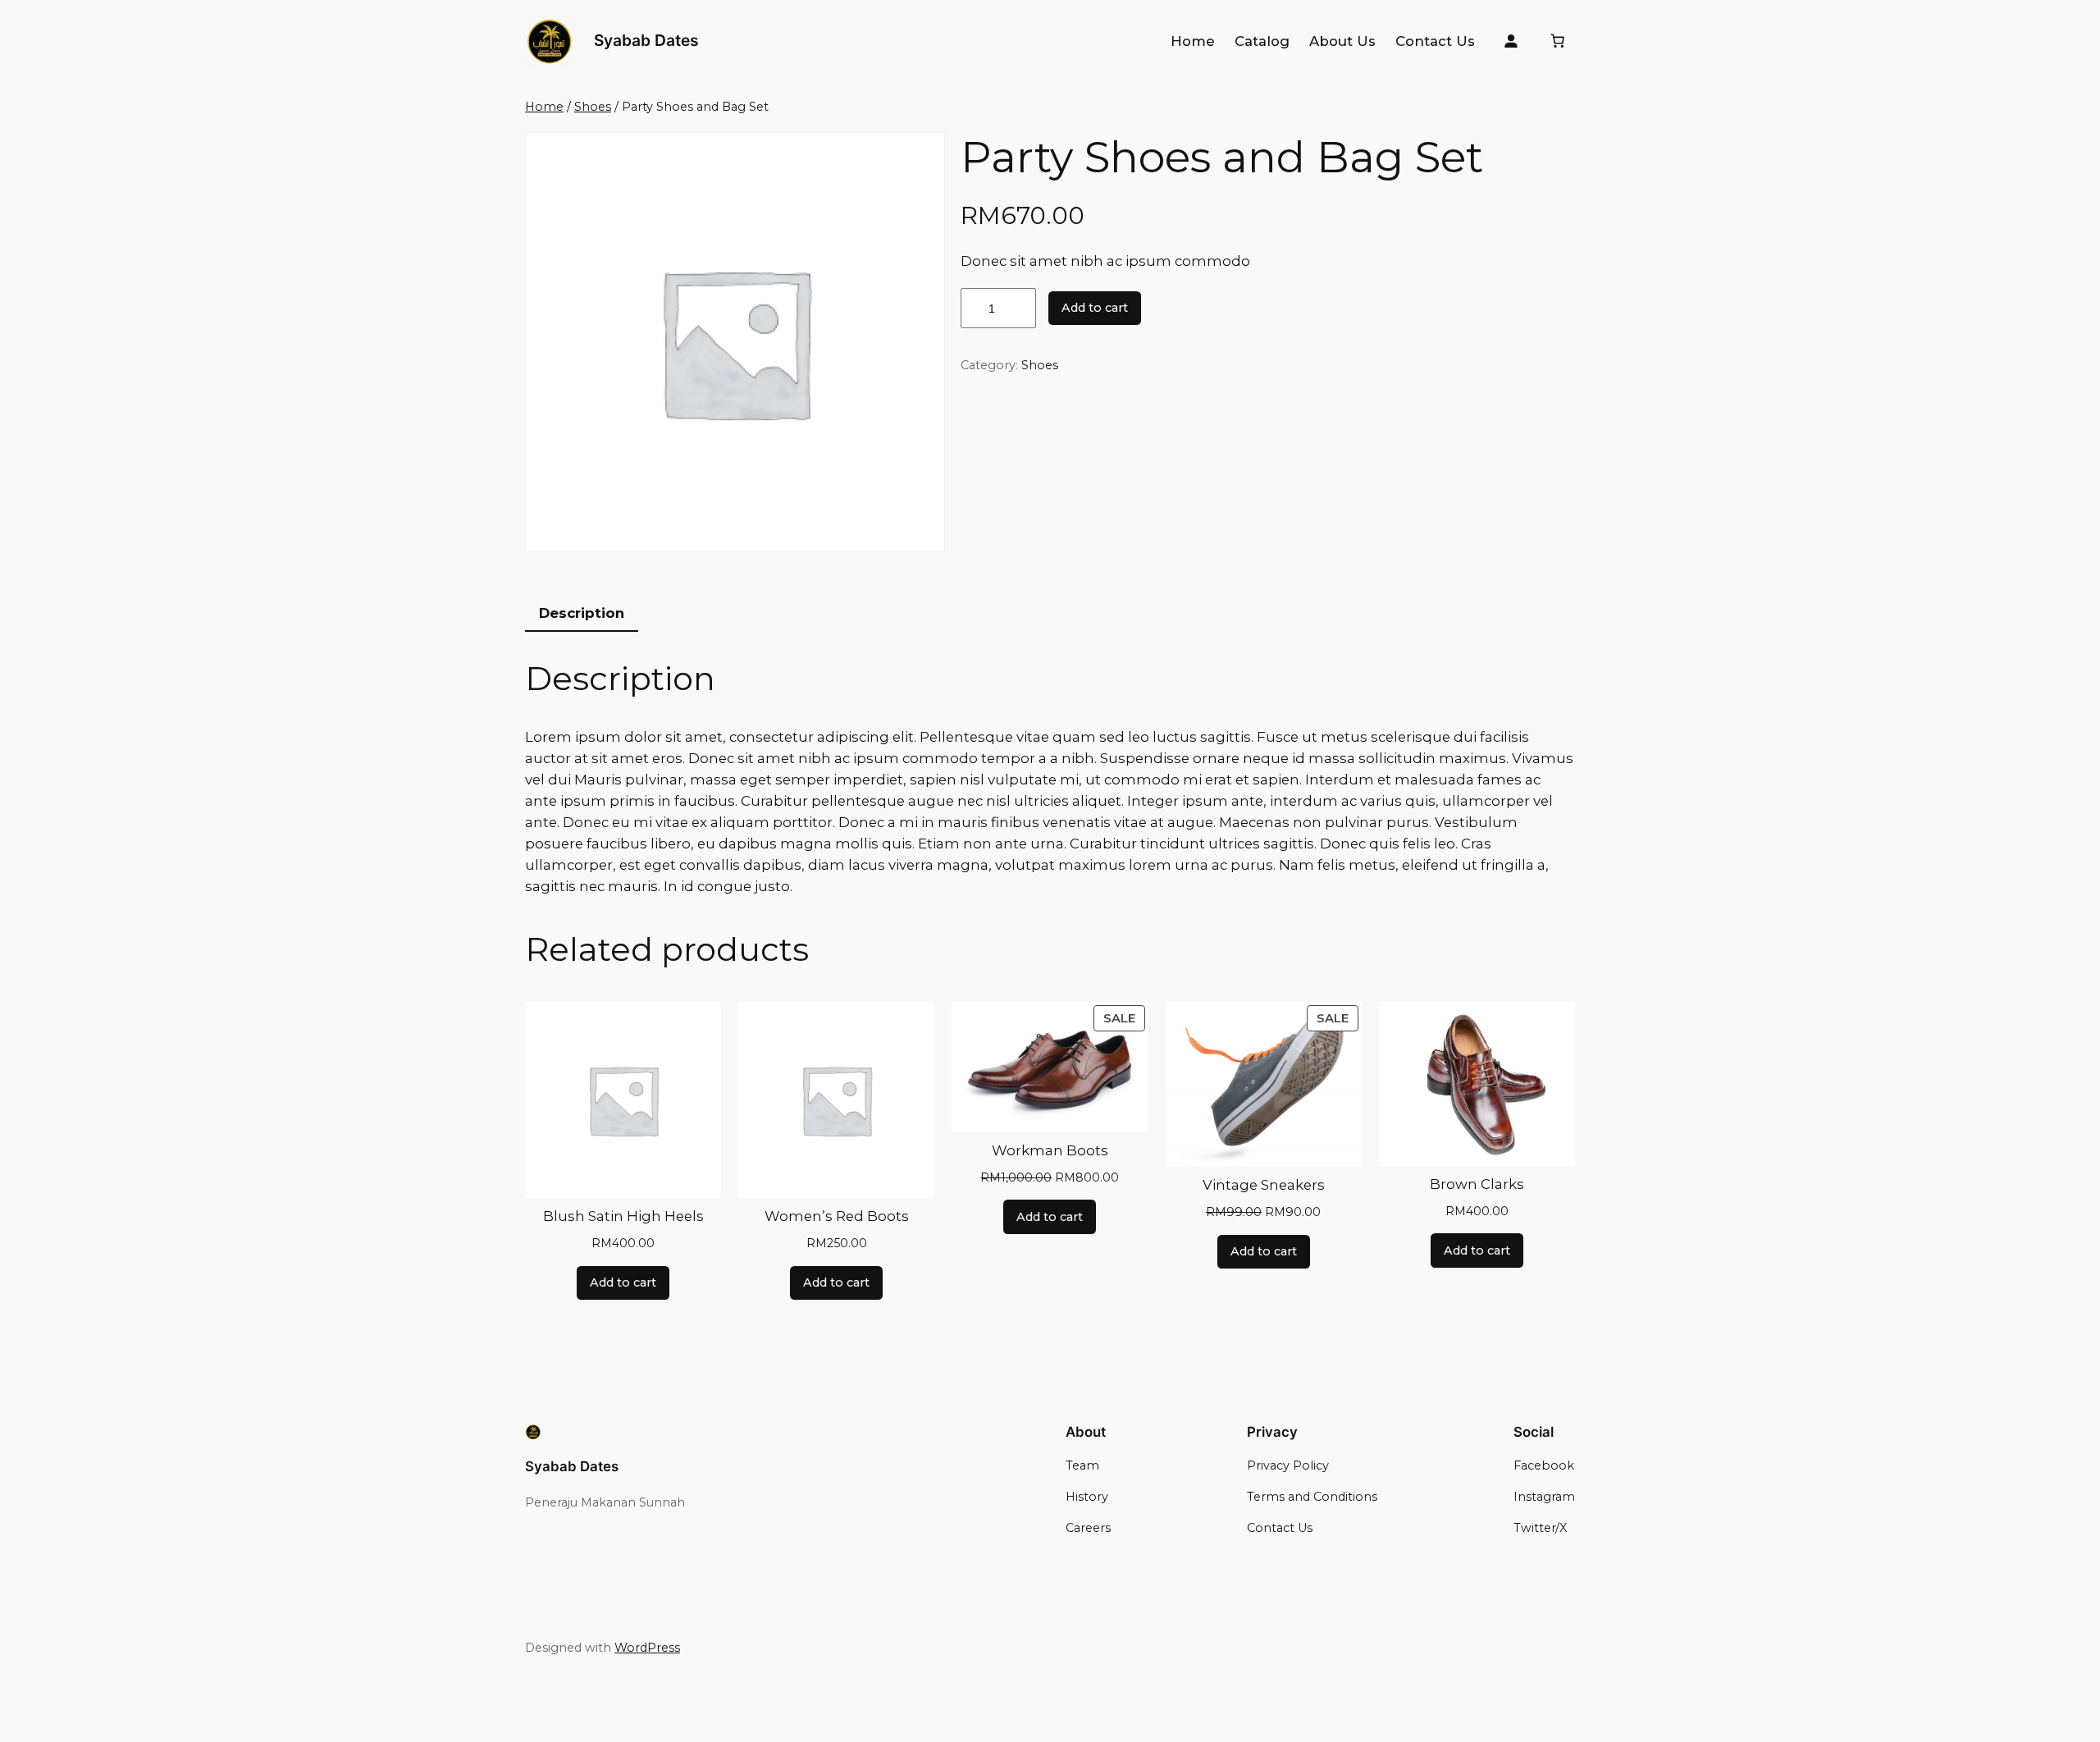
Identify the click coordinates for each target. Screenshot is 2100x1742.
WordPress (647, 1648)
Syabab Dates (646, 40)
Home (544, 107)
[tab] (582, 613)
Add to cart (1095, 308)
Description (582, 613)
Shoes (593, 107)
